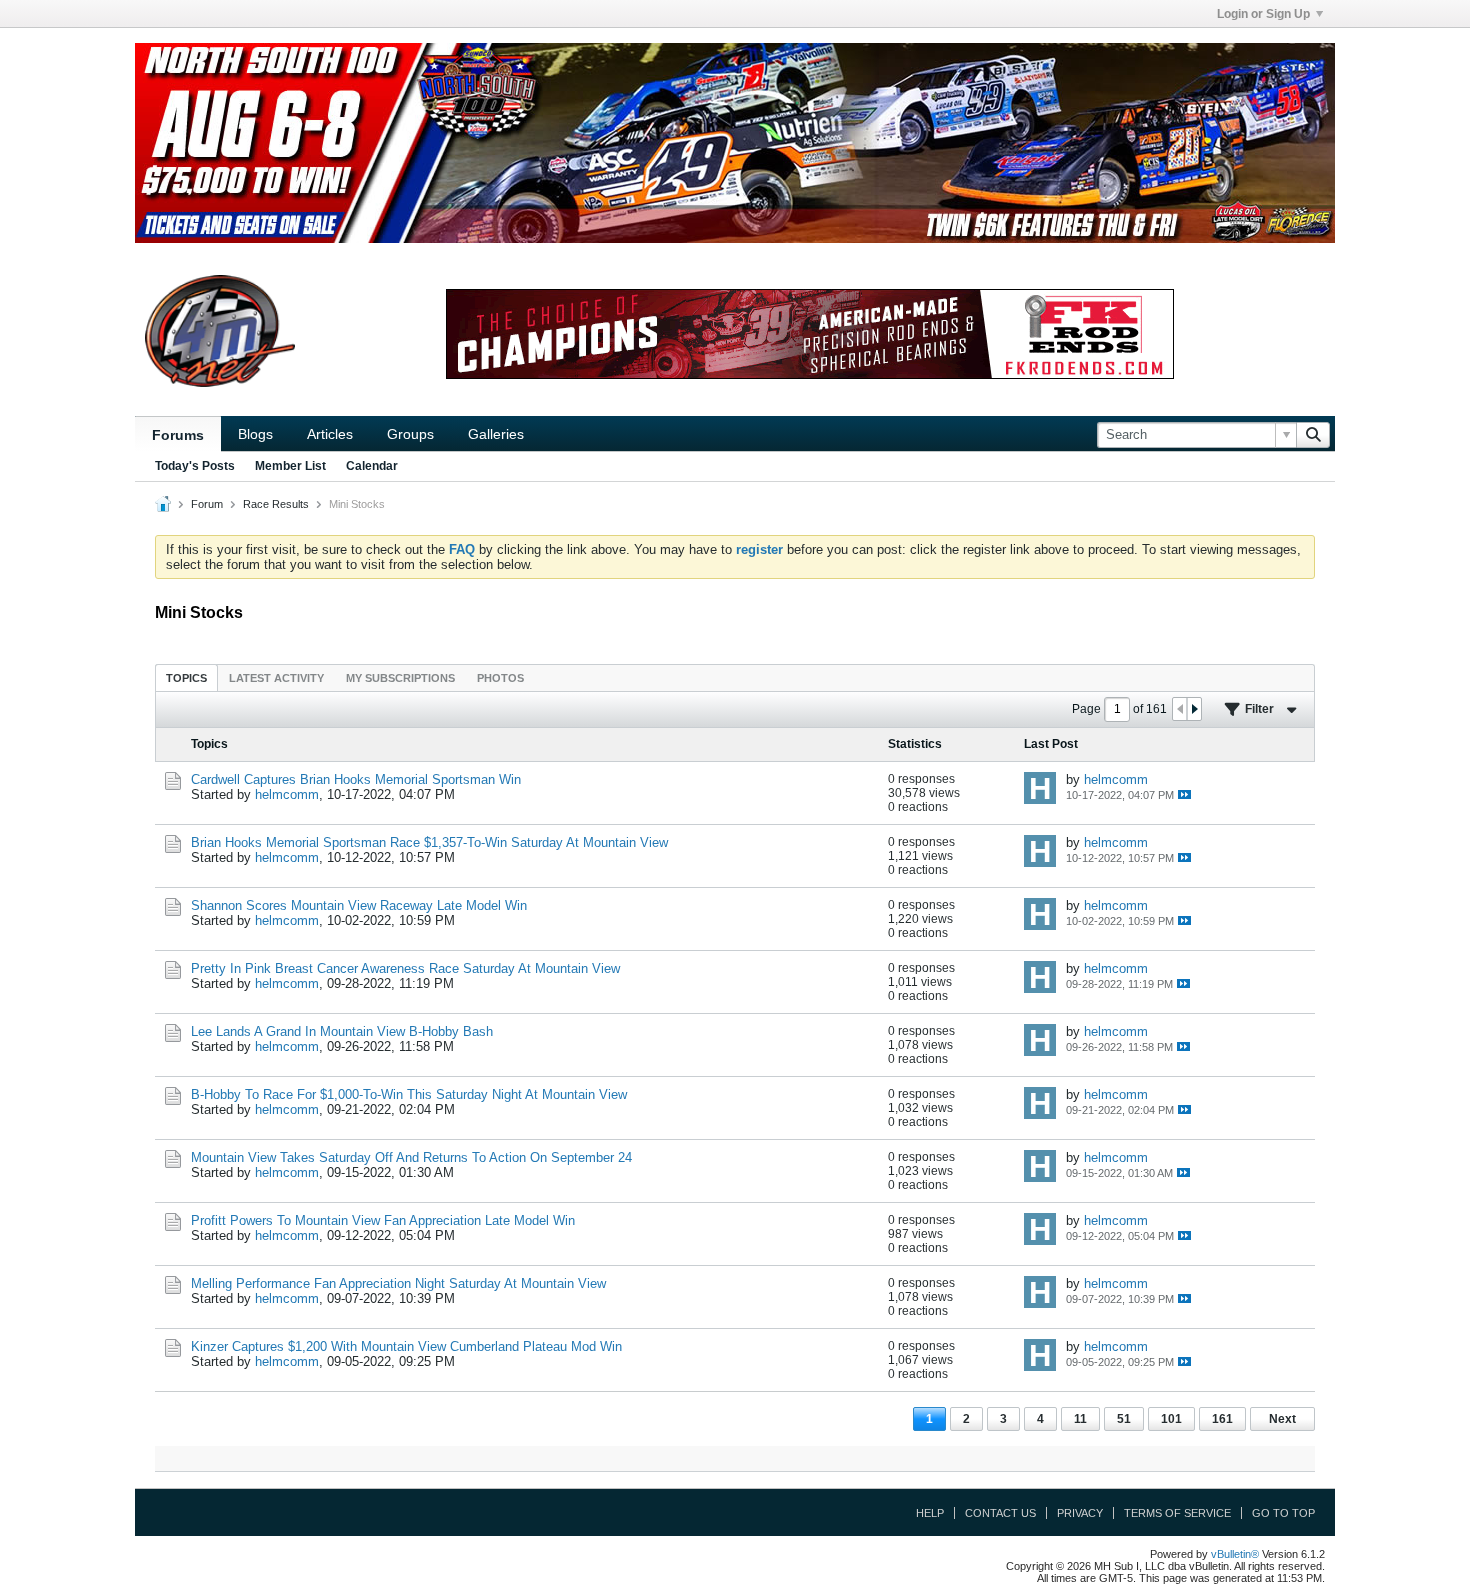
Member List (290, 466)
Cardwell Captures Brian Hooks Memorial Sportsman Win (356, 779)
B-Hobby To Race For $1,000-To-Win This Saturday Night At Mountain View (409, 1094)
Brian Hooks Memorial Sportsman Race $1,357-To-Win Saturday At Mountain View (429, 842)
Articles (330, 434)
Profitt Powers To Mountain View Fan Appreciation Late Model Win (383, 1220)
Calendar (372, 466)
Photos (500, 678)
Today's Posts (195, 466)
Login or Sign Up (1263, 14)
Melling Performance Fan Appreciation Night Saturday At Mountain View (398, 1283)
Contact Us (1000, 1513)
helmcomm (287, 794)
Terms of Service (1177, 1513)
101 (1171, 1419)
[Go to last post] (1184, 794)
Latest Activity (276, 678)
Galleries (496, 434)
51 (1124, 1419)
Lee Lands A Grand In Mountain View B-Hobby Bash (342, 1031)
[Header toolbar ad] (810, 334)
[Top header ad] (735, 143)
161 (1222, 1419)
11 (1080, 1419)
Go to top (1283, 1513)
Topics (186, 678)
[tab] (186, 677)
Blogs (255, 434)
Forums (178, 435)
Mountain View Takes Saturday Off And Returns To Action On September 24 (411, 1157)
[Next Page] (1194, 709)
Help (930, 1513)
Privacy (1080, 1513)
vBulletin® (1235, 1554)
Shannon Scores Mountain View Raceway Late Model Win (359, 905)
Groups (410, 434)
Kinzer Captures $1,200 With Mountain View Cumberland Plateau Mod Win (406, 1346)
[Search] (1313, 435)
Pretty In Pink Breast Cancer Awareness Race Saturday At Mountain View (405, 968)
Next (1282, 1419)
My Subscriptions (400, 678)
